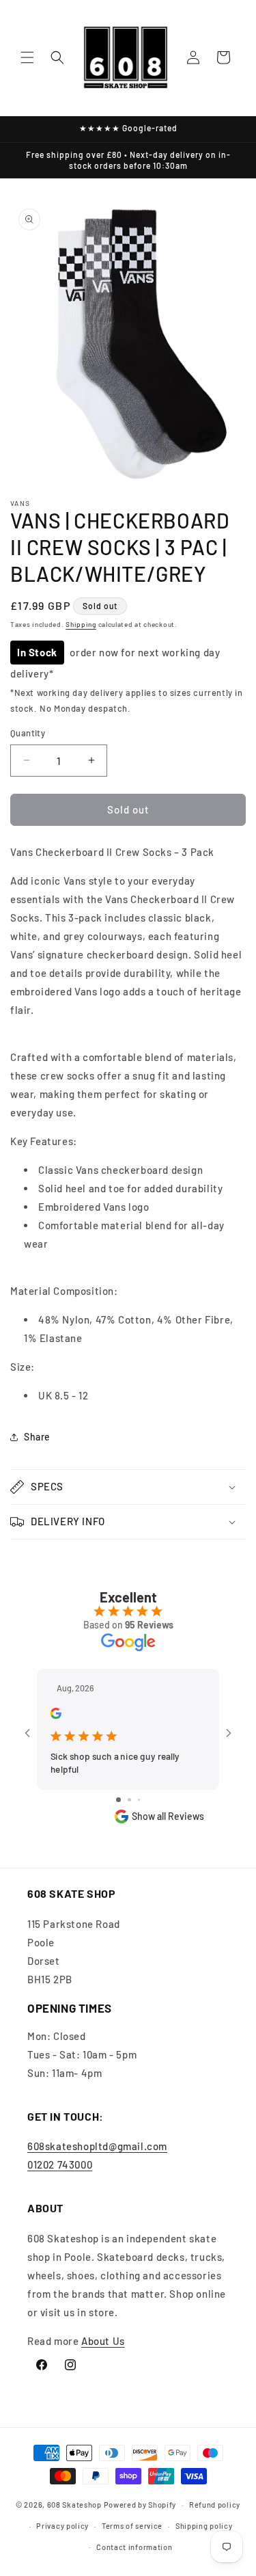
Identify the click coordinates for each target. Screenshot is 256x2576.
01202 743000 (60, 2164)
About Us (103, 2341)
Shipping (81, 624)
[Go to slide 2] (129, 1800)
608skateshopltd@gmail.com (97, 2146)
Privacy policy (62, 2526)
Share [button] (37, 1437)
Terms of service (132, 2526)
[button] (27, 57)
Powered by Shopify (140, 2505)
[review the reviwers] (56, 1715)
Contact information (134, 2547)
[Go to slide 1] (118, 1800)
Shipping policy (204, 2526)
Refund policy (215, 2505)
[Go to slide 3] (139, 1800)
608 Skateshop (74, 2505)
